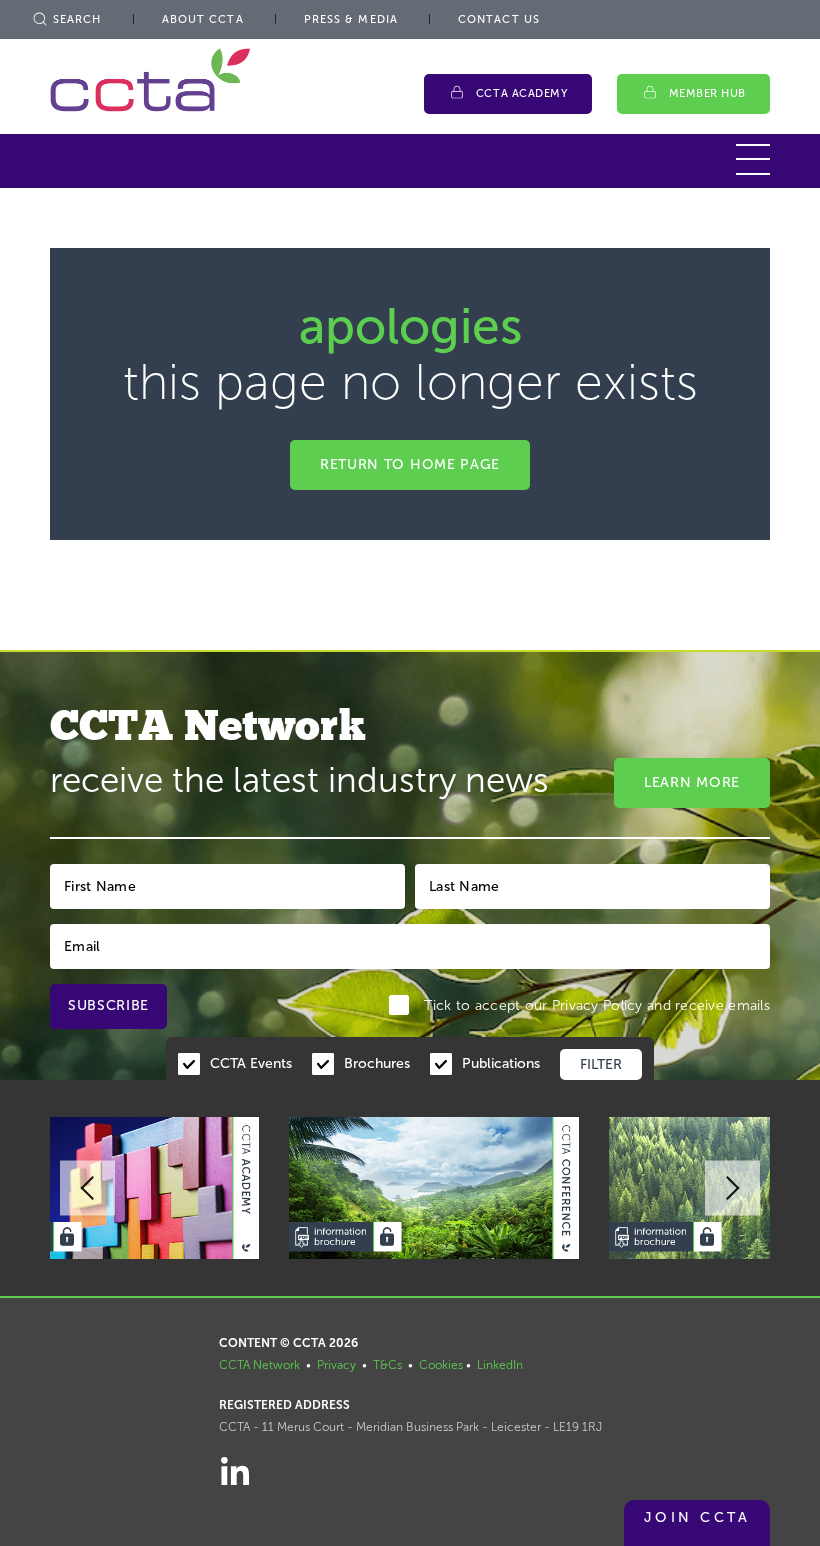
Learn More (692, 782)
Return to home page (410, 464)
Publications (501, 1063)
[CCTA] (150, 79)
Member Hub (708, 93)
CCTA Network (259, 1365)
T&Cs (387, 1365)
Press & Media (351, 19)
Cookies (441, 1365)
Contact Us (499, 19)
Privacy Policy (597, 1005)
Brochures (377, 1063)
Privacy (336, 1365)
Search (77, 19)
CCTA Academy (522, 93)
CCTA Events (251, 1063)
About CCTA (203, 19)
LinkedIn (500, 1365)
